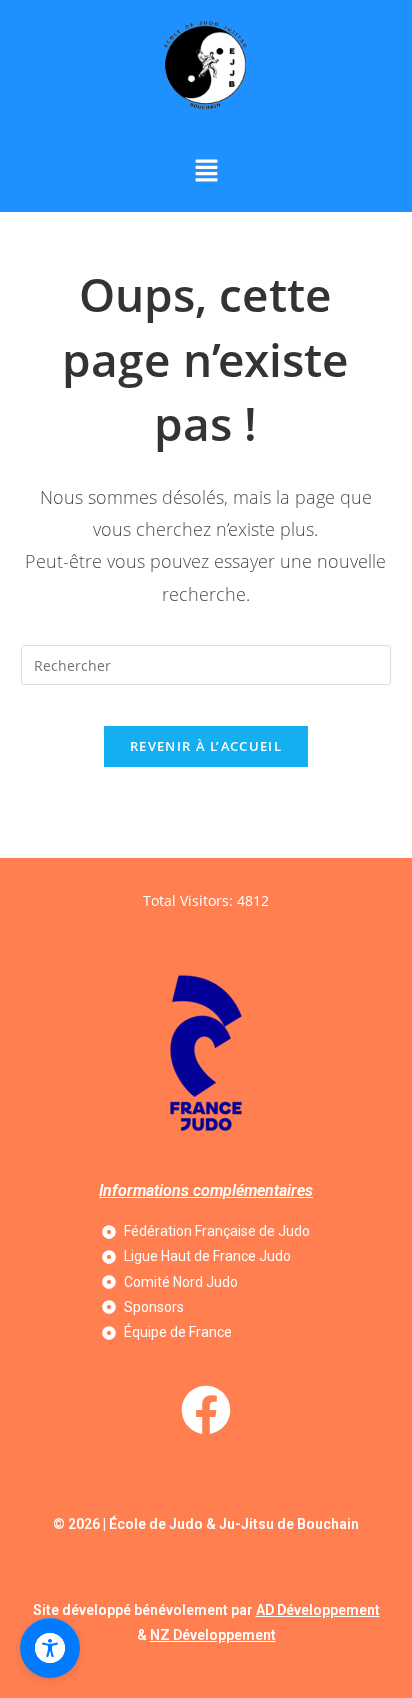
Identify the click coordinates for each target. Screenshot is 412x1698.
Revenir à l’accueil (206, 746)
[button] (206, 171)
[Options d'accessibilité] (50, 1648)
